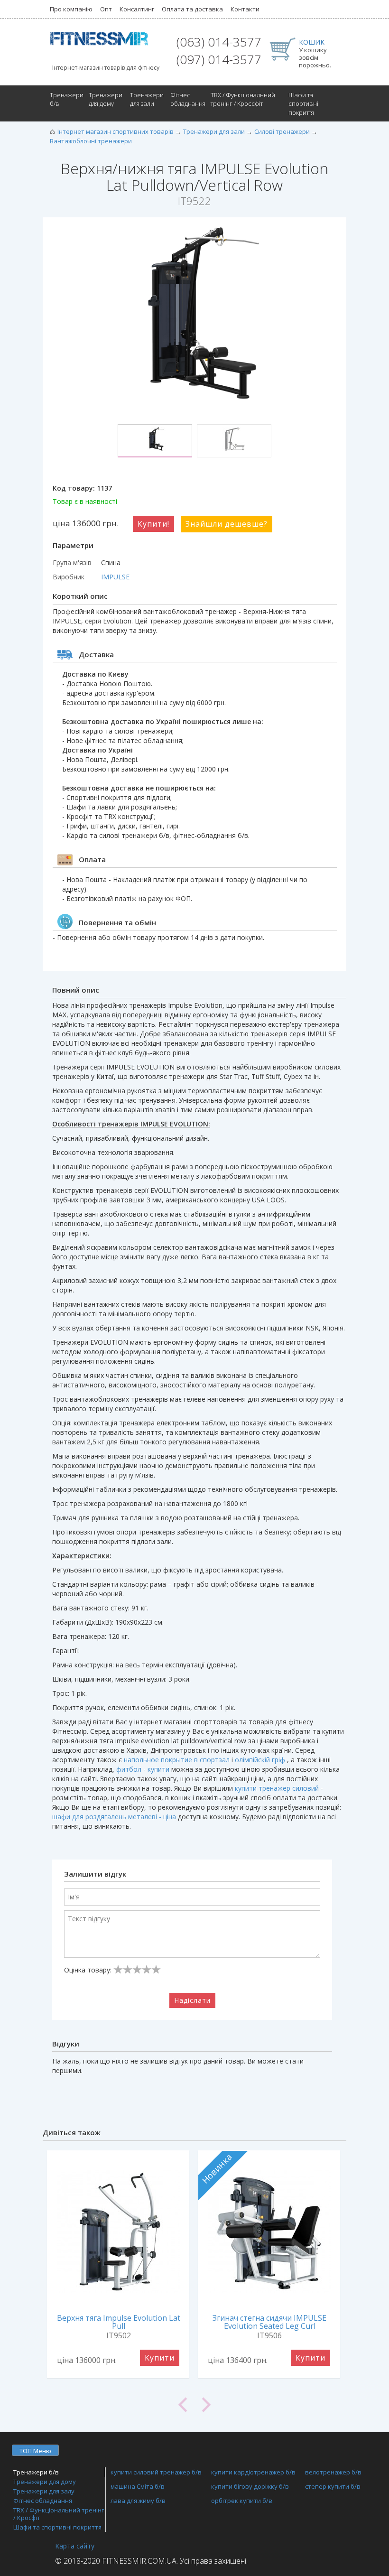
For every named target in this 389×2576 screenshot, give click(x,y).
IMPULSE (115, 577)
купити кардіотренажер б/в (253, 2472)
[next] (270, 2405)
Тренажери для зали (147, 99)
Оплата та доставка (192, 9)
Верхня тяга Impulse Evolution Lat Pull (119, 2322)
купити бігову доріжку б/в (250, 2486)
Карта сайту (75, 2546)
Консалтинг (137, 9)
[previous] (119, 2405)
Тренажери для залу (44, 2491)
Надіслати (192, 2000)
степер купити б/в (333, 2486)
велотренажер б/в (333, 2472)
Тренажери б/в (67, 99)
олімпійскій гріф (260, 1760)
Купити (160, 2358)
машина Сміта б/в (138, 2486)
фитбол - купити (143, 1769)
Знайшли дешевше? (227, 524)
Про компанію (71, 9)
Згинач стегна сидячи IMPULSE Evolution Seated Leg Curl (269, 2322)
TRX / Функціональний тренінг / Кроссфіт (243, 99)
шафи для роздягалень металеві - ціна (114, 1817)
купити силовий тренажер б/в (156, 2472)
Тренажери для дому (106, 99)
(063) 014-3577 (219, 42)
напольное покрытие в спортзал (177, 1760)
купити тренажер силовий (277, 1788)
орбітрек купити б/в (242, 2501)
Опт (106, 9)
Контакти (245, 9)
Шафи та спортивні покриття (303, 104)
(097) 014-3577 (219, 59)
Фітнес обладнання (188, 99)
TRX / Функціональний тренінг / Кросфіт (59, 2514)
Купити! (153, 524)
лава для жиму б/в (138, 2501)
